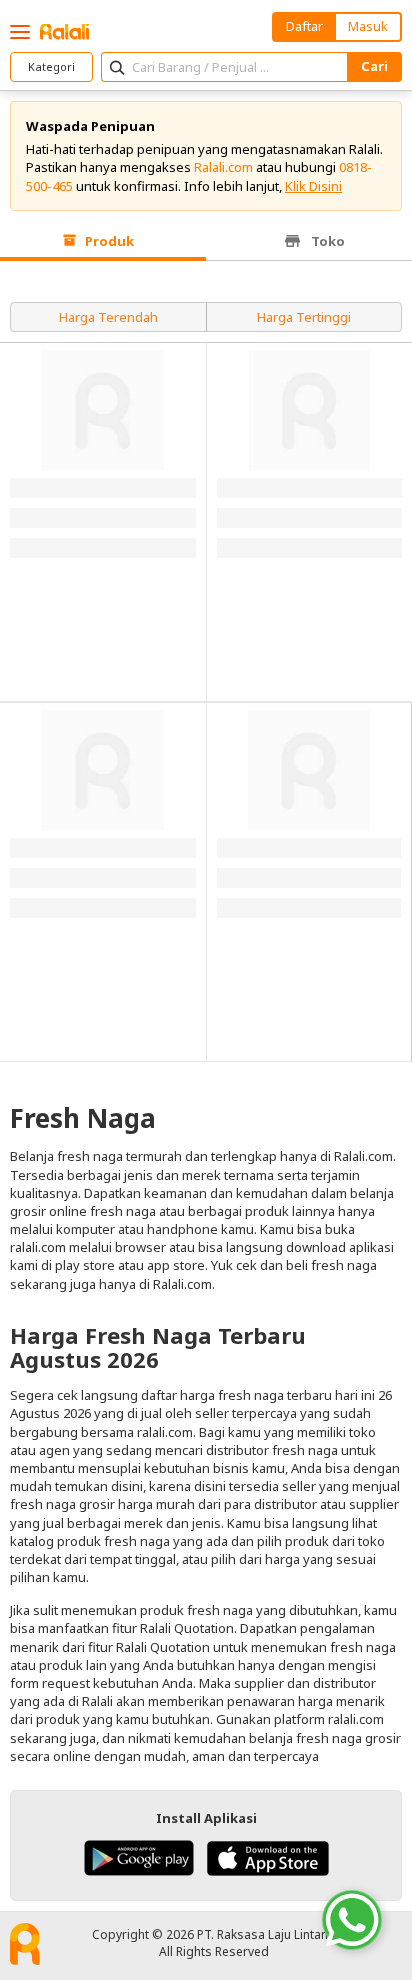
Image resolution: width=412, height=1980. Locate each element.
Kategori (51, 66)
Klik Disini (313, 186)
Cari (374, 66)
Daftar (304, 26)
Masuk (368, 26)
